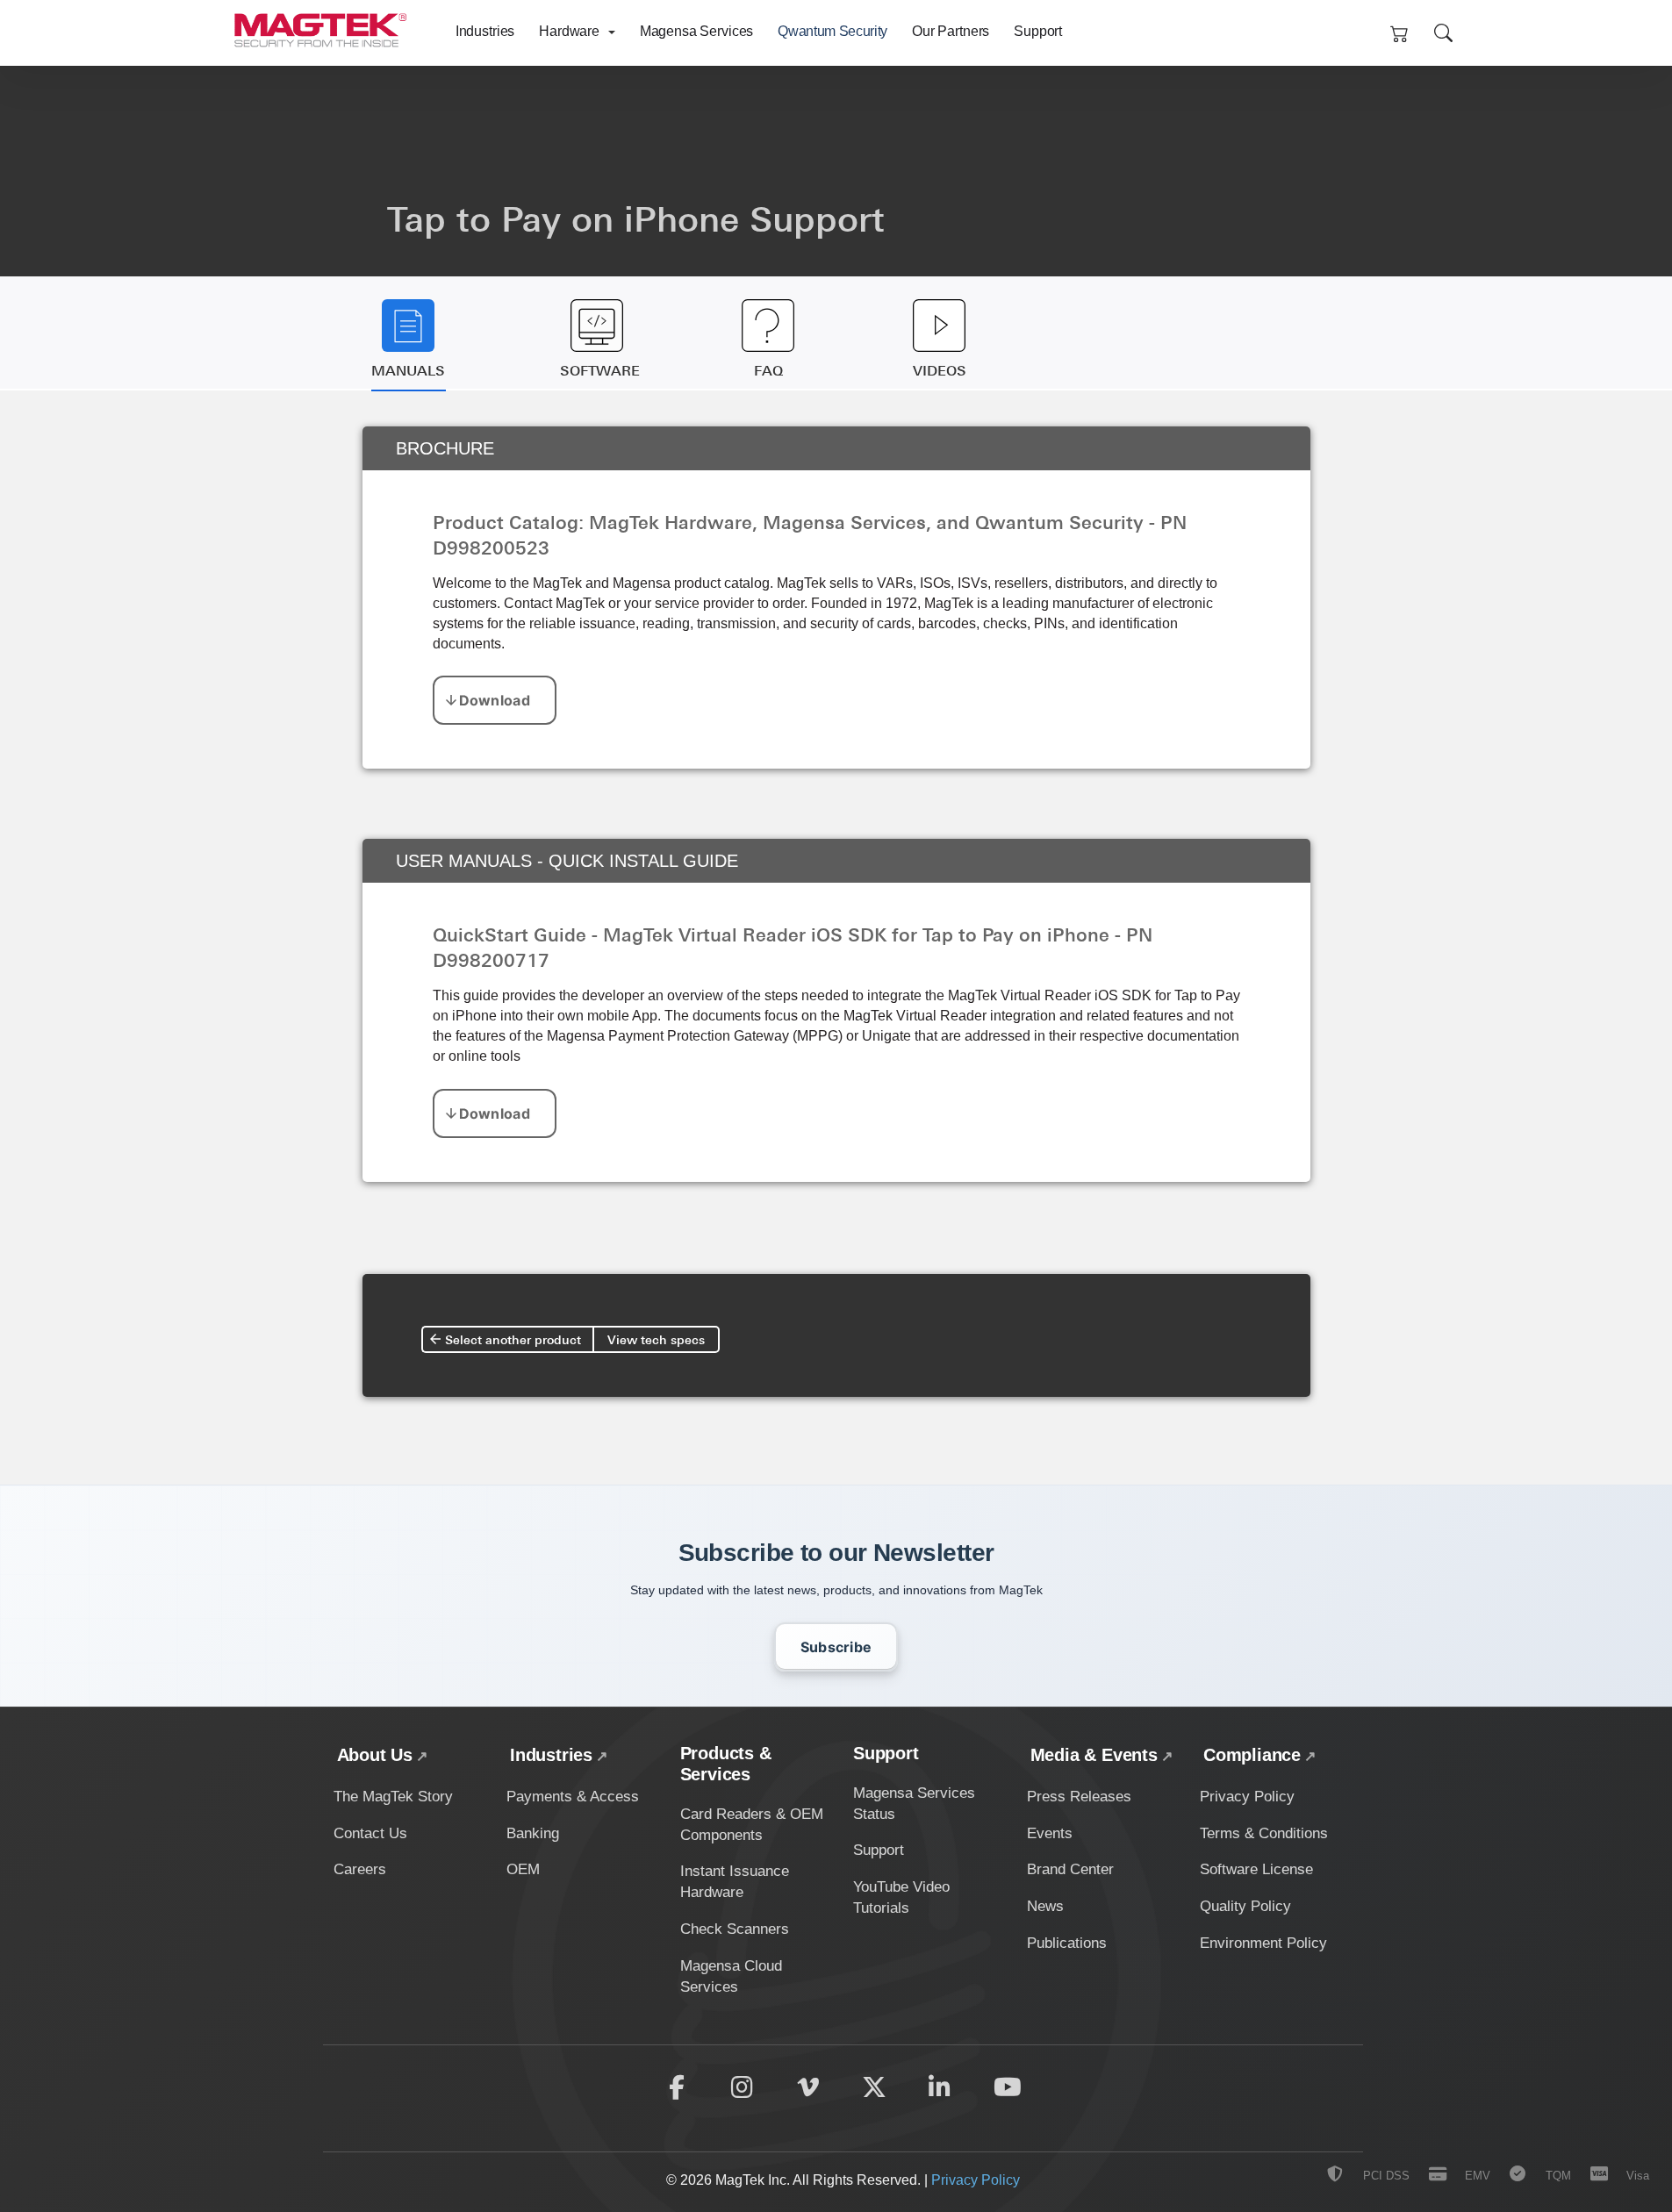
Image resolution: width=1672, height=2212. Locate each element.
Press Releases (1079, 1797)
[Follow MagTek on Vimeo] (808, 2087)
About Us (375, 1755)
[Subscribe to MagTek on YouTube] (1008, 2087)
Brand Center (1070, 1869)
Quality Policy (1245, 1906)
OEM (523, 1869)
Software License (1256, 1869)
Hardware (571, 31)
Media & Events (1094, 1755)
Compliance (1252, 1755)
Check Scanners (735, 1929)
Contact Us (370, 1833)
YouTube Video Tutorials (901, 1897)
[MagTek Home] (326, 24)
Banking (533, 1833)
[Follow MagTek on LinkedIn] (940, 2087)
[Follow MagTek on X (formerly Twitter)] (874, 2087)
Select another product (513, 1339)
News (1045, 1906)
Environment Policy (1263, 1943)
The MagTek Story (393, 1797)
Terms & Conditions (1264, 1833)
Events (1050, 1833)
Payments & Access (573, 1797)
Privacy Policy (1247, 1797)
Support (1038, 31)
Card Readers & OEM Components (752, 1825)
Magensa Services (696, 31)
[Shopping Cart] (1400, 33)
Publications (1067, 1943)
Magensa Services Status (914, 1804)
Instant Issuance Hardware (735, 1882)
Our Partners (951, 31)
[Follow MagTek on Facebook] (677, 2087)
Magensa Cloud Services (731, 1976)
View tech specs (656, 1339)
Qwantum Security (832, 31)
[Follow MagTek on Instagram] (743, 2087)
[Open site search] (1444, 33)
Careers (360, 1869)
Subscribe (836, 1647)
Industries (485, 31)
